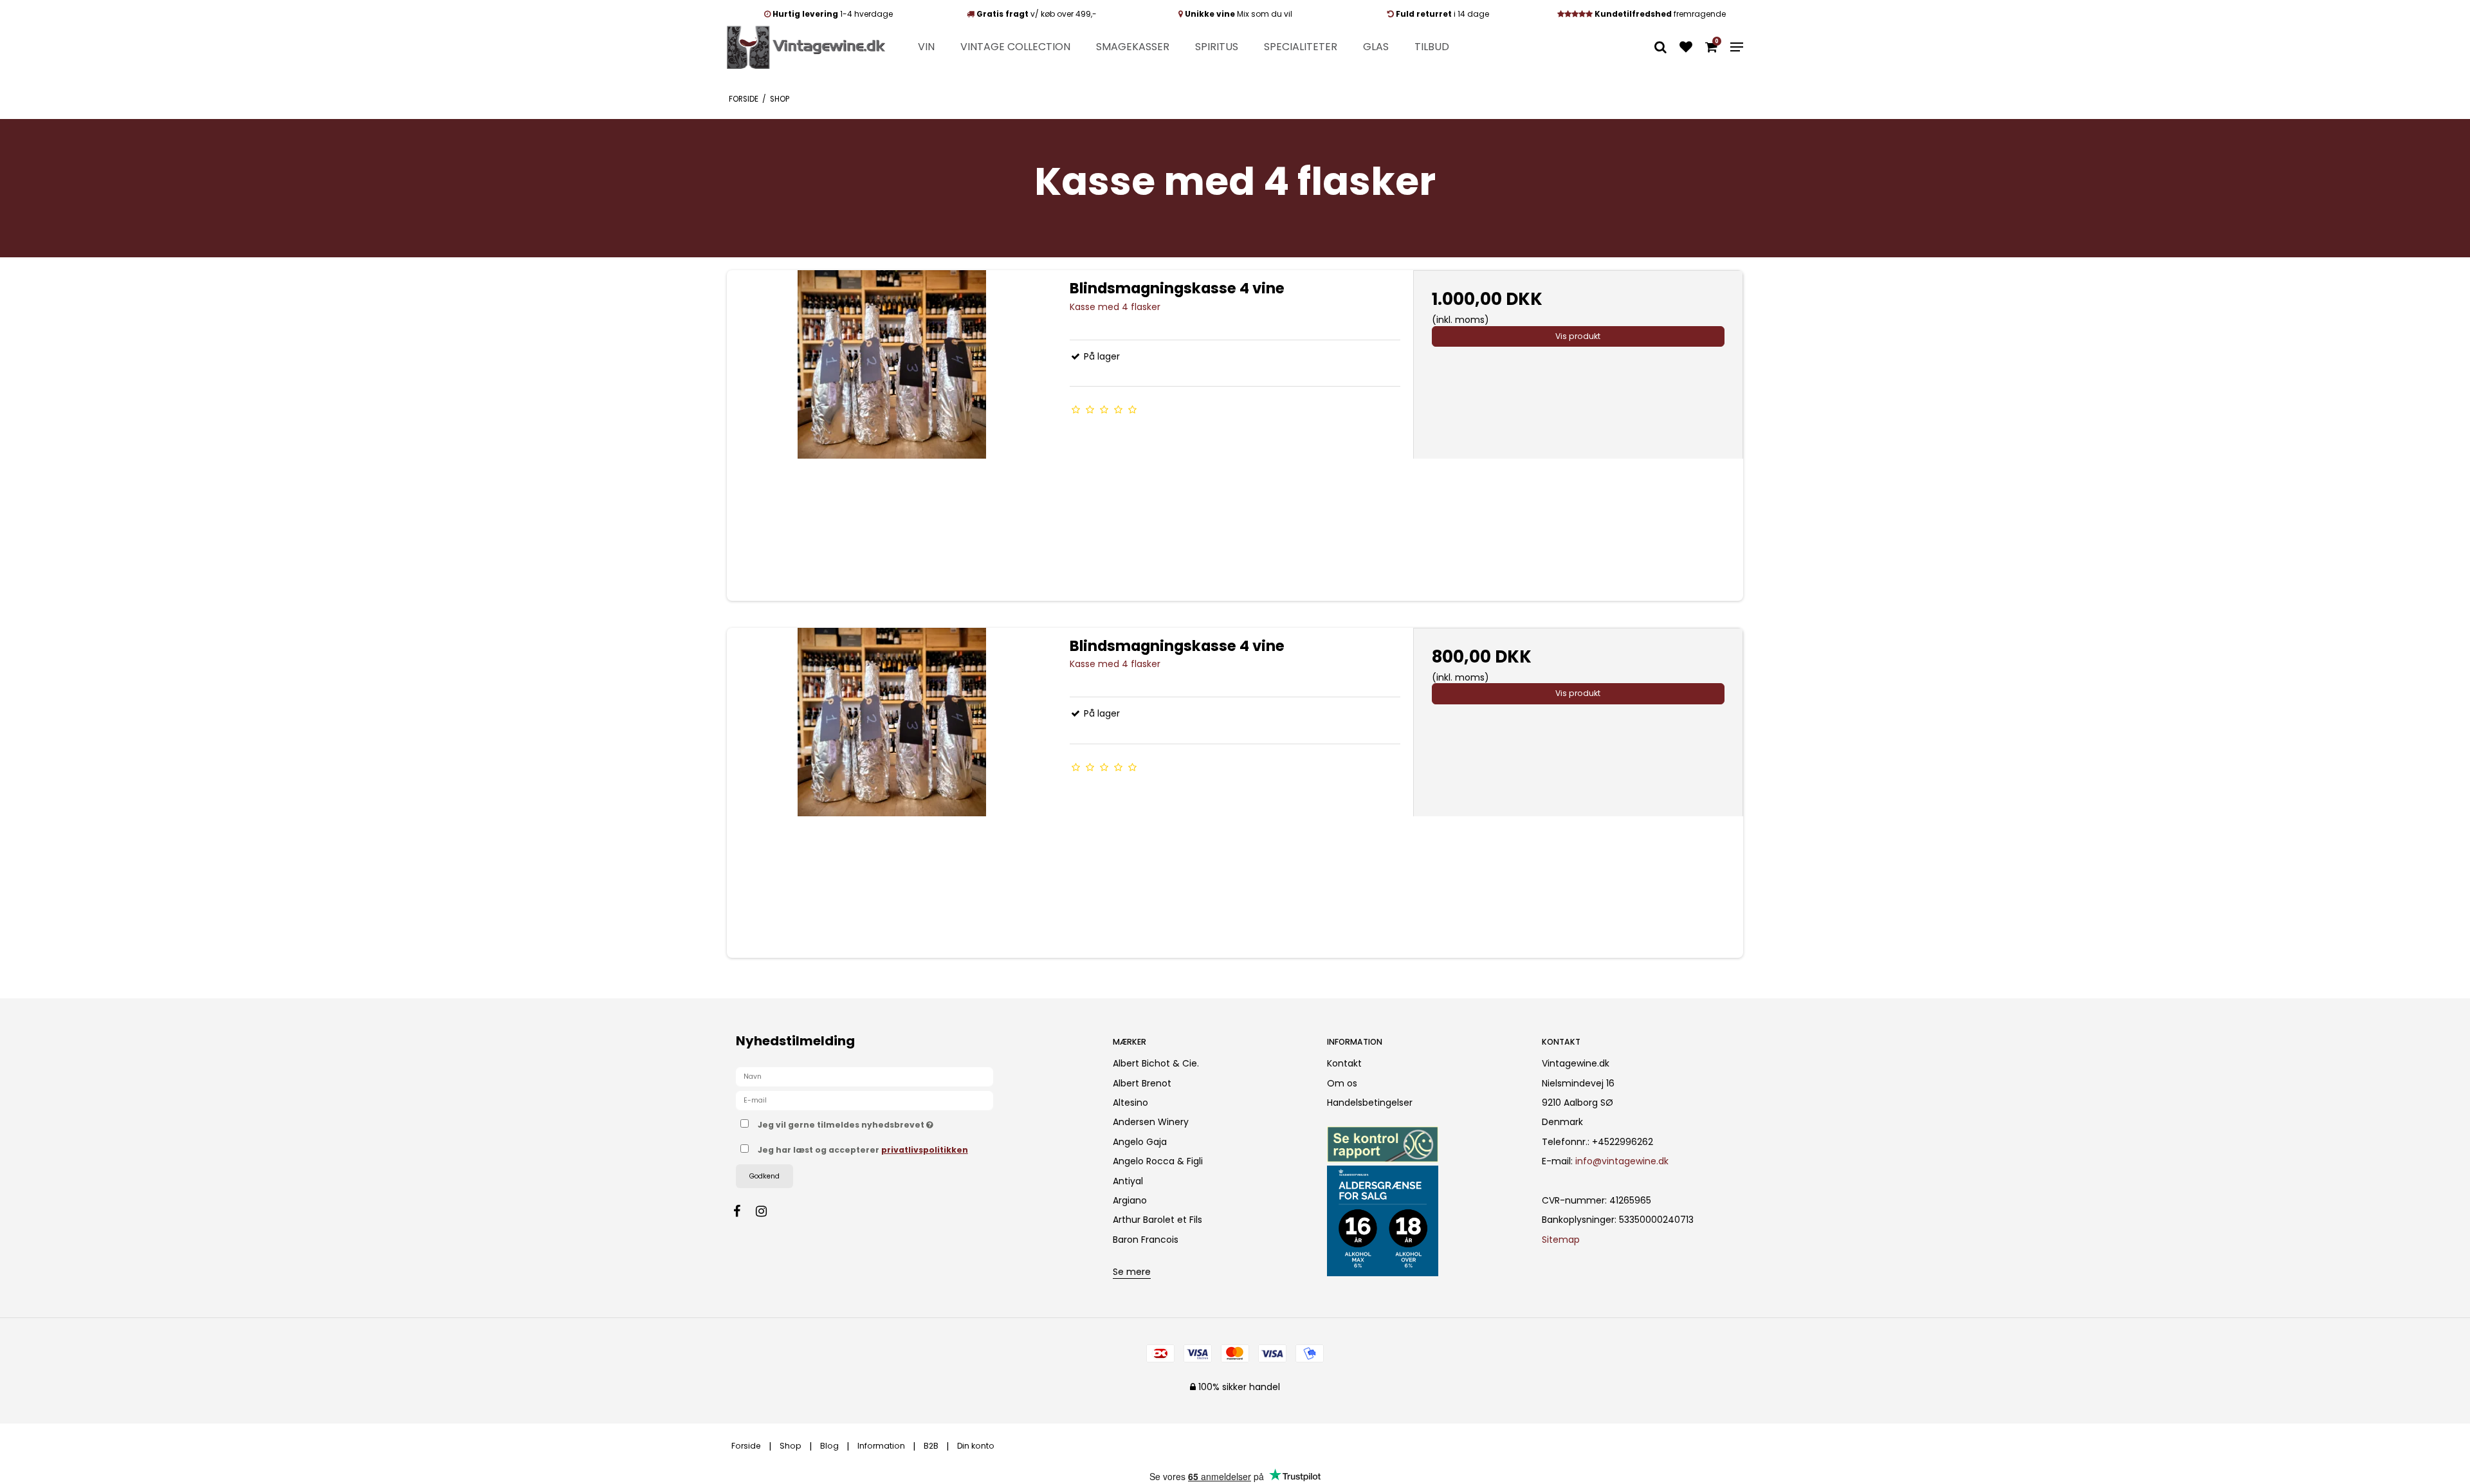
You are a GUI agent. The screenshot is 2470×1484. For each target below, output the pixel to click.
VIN (926, 47)
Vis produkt (1578, 336)
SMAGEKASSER (1133, 47)
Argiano (1130, 1200)
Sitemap (1561, 1240)
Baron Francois (1146, 1240)
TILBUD (1432, 47)
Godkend (764, 1176)
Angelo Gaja (1140, 1142)
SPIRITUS (1217, 47)
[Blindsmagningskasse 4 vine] (892, 435)
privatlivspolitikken (925, 1150)
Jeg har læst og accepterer (863, 1150)
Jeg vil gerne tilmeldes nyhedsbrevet (893, 1122)
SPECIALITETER (1301, 47)
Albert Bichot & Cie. (1156, 1063)
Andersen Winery (1151, 1122)
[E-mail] (864, 1100)
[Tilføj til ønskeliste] (1686, 48)
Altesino (1130, 1103)
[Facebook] (743, 1211)
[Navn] (864, 1076)
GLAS (1376, 47)
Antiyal (1128, 1181)
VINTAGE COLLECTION (1015, 47)
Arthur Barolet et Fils (1157, 1220)
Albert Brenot (1142, 1083)
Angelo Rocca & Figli (1158, 1161)
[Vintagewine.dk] (806, 47)
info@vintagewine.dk (1622, 1161)
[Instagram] (768, 1211)
